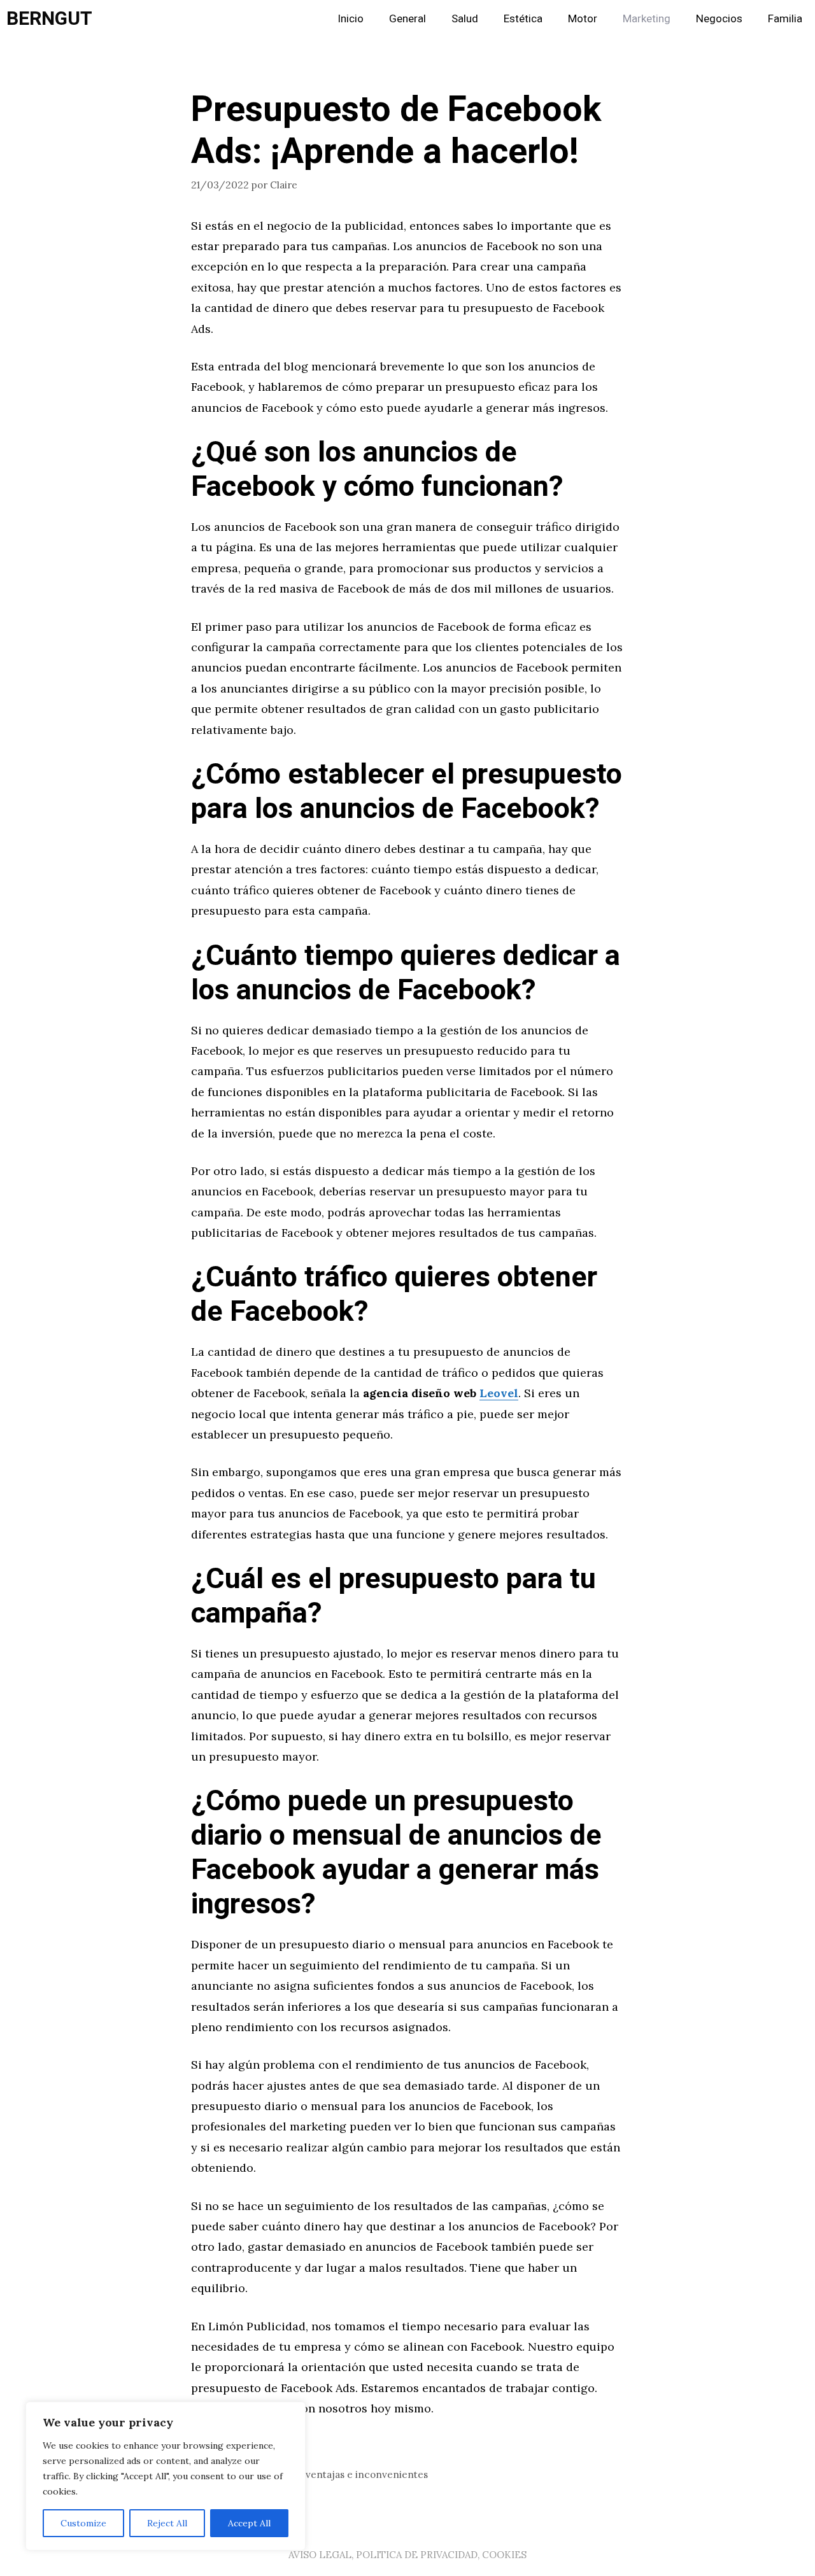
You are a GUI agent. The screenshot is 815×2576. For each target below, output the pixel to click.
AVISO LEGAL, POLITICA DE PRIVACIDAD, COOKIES (407, 2555)
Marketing (647, 19)
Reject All (167, 2523)
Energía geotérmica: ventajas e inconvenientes (317, 2474)
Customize (83, 2523)
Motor (583, 19)
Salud (465, 19)
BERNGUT (49, 19)
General (407, 19)
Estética (523, 19)
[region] (166, 2476)
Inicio (351, 19)
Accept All (249, 2523)
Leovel (499, 1393)
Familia (785, 19)
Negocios (719, 19)
